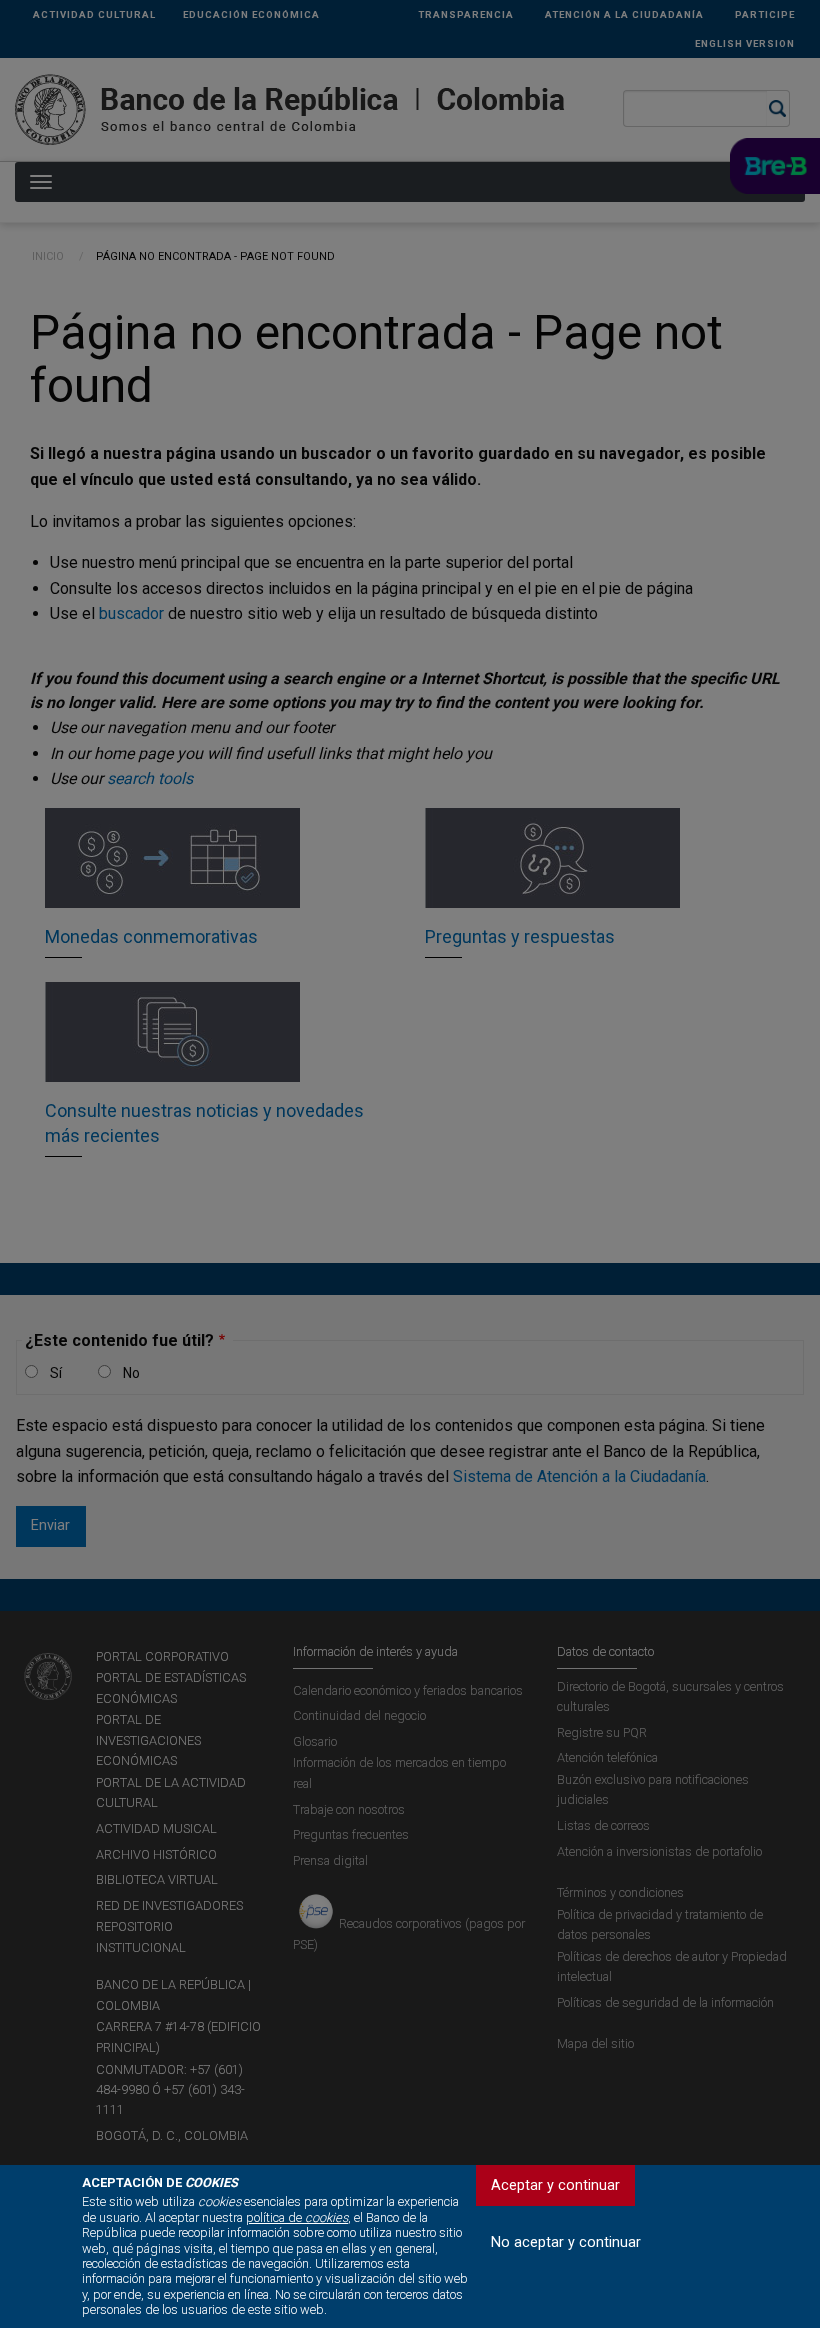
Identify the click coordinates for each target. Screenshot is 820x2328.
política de (297, 2217)
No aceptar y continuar (566, 2242)
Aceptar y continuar (555, 2185)
